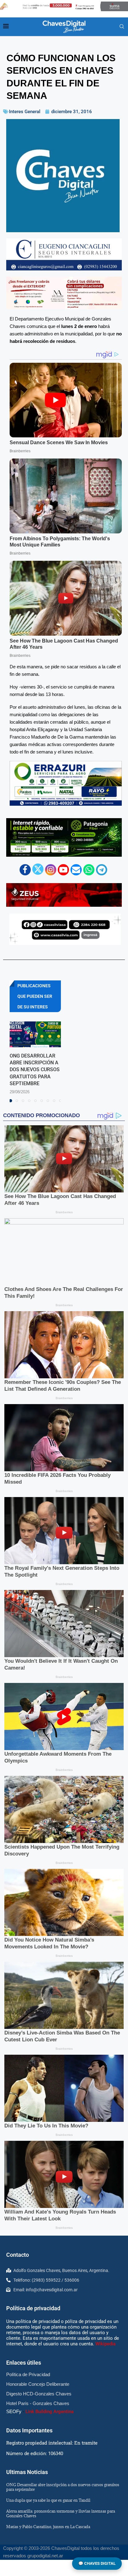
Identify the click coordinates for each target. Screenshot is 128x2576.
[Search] (122, 27)
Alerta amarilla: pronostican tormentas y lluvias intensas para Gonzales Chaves (61, 2513)
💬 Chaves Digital (97, 2563)
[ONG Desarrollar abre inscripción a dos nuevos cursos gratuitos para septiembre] (35, 1034)
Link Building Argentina (50, 2412)
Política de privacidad (33, 2308)
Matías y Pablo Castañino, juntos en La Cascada (48, 2527)
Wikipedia (105, 2344)
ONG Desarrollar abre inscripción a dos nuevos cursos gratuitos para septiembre (35, 1070)
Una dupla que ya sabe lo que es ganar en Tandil (48, 2500)
